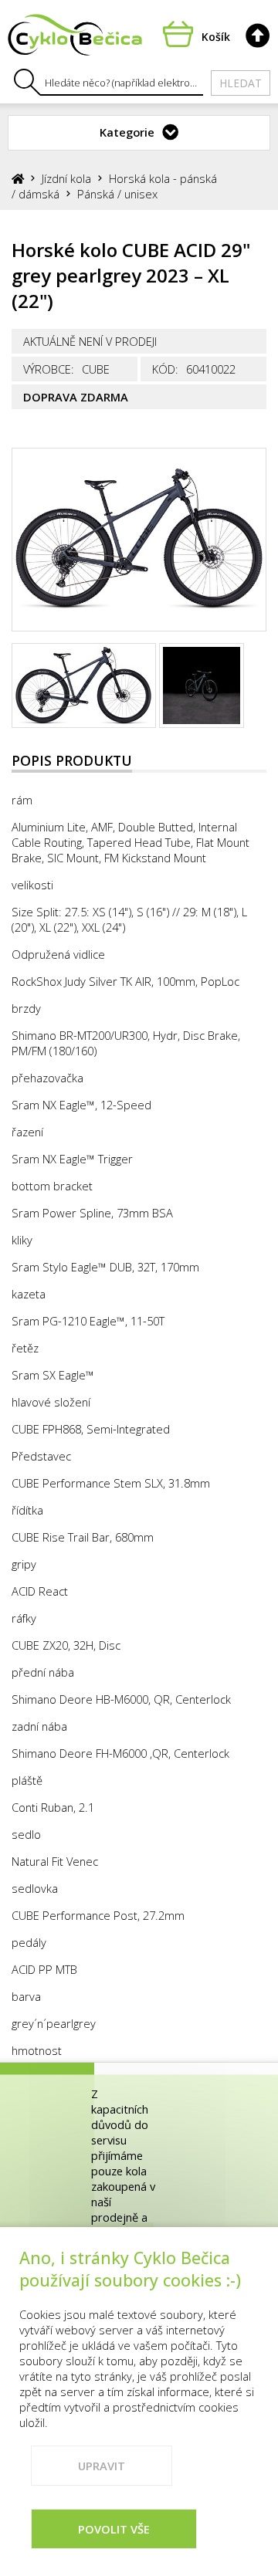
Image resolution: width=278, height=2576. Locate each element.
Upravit (102, 2466)
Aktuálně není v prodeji (90, 341)
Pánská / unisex (117, 194)
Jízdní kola (66, 178)
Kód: (165, 369)
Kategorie (127, 132)
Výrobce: (49, 369)
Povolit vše (114, 2529)
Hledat (241, 83)
